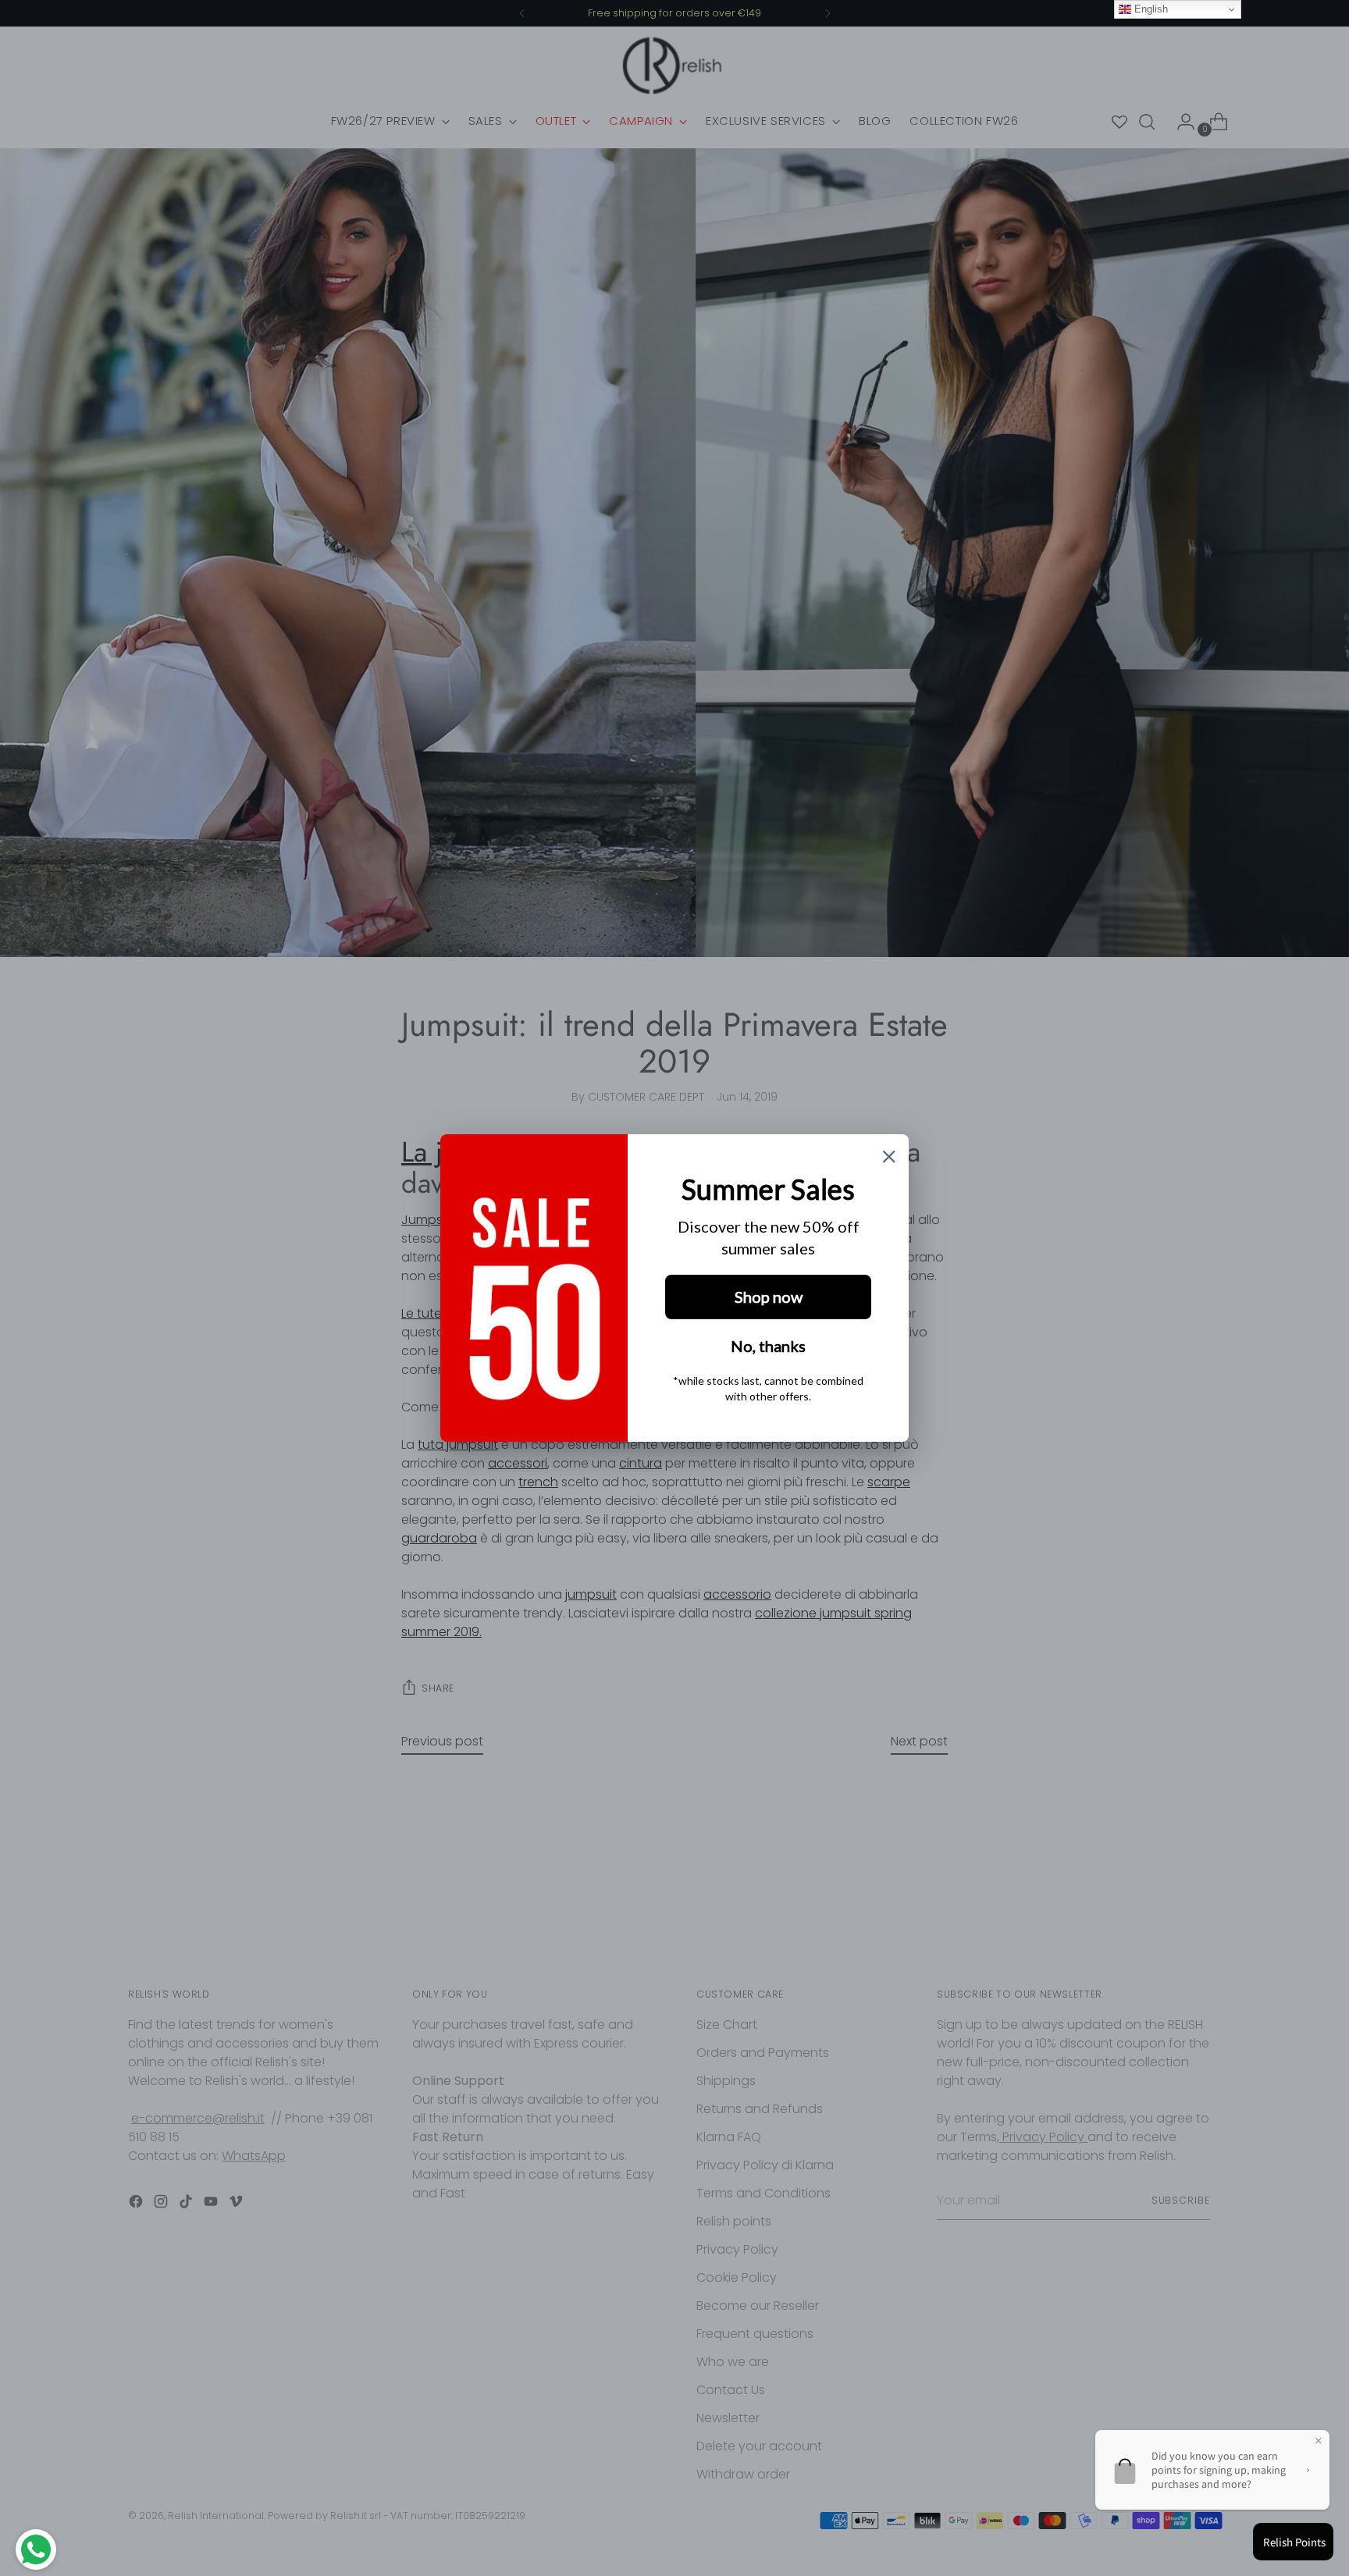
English (1150, 9)
